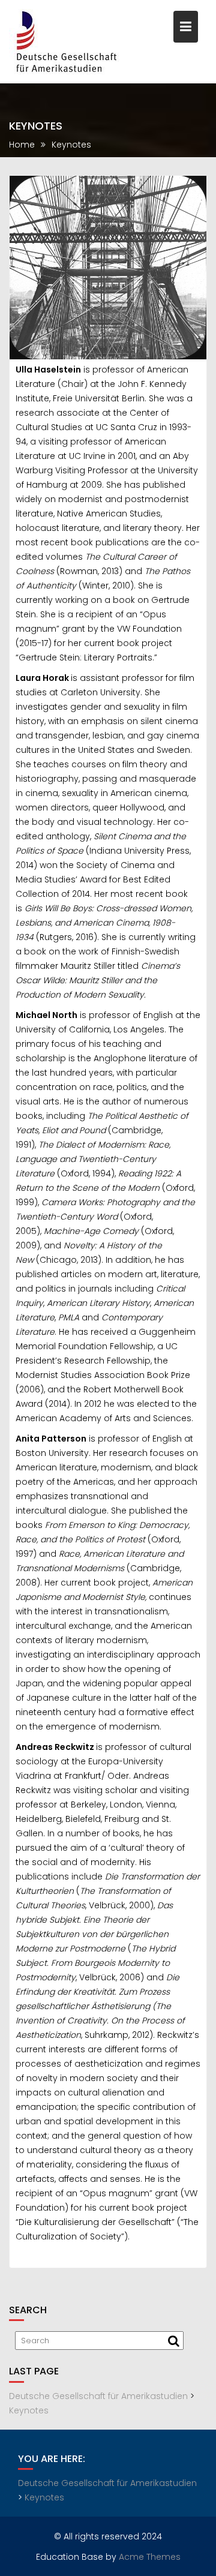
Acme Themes (150, 2557)
